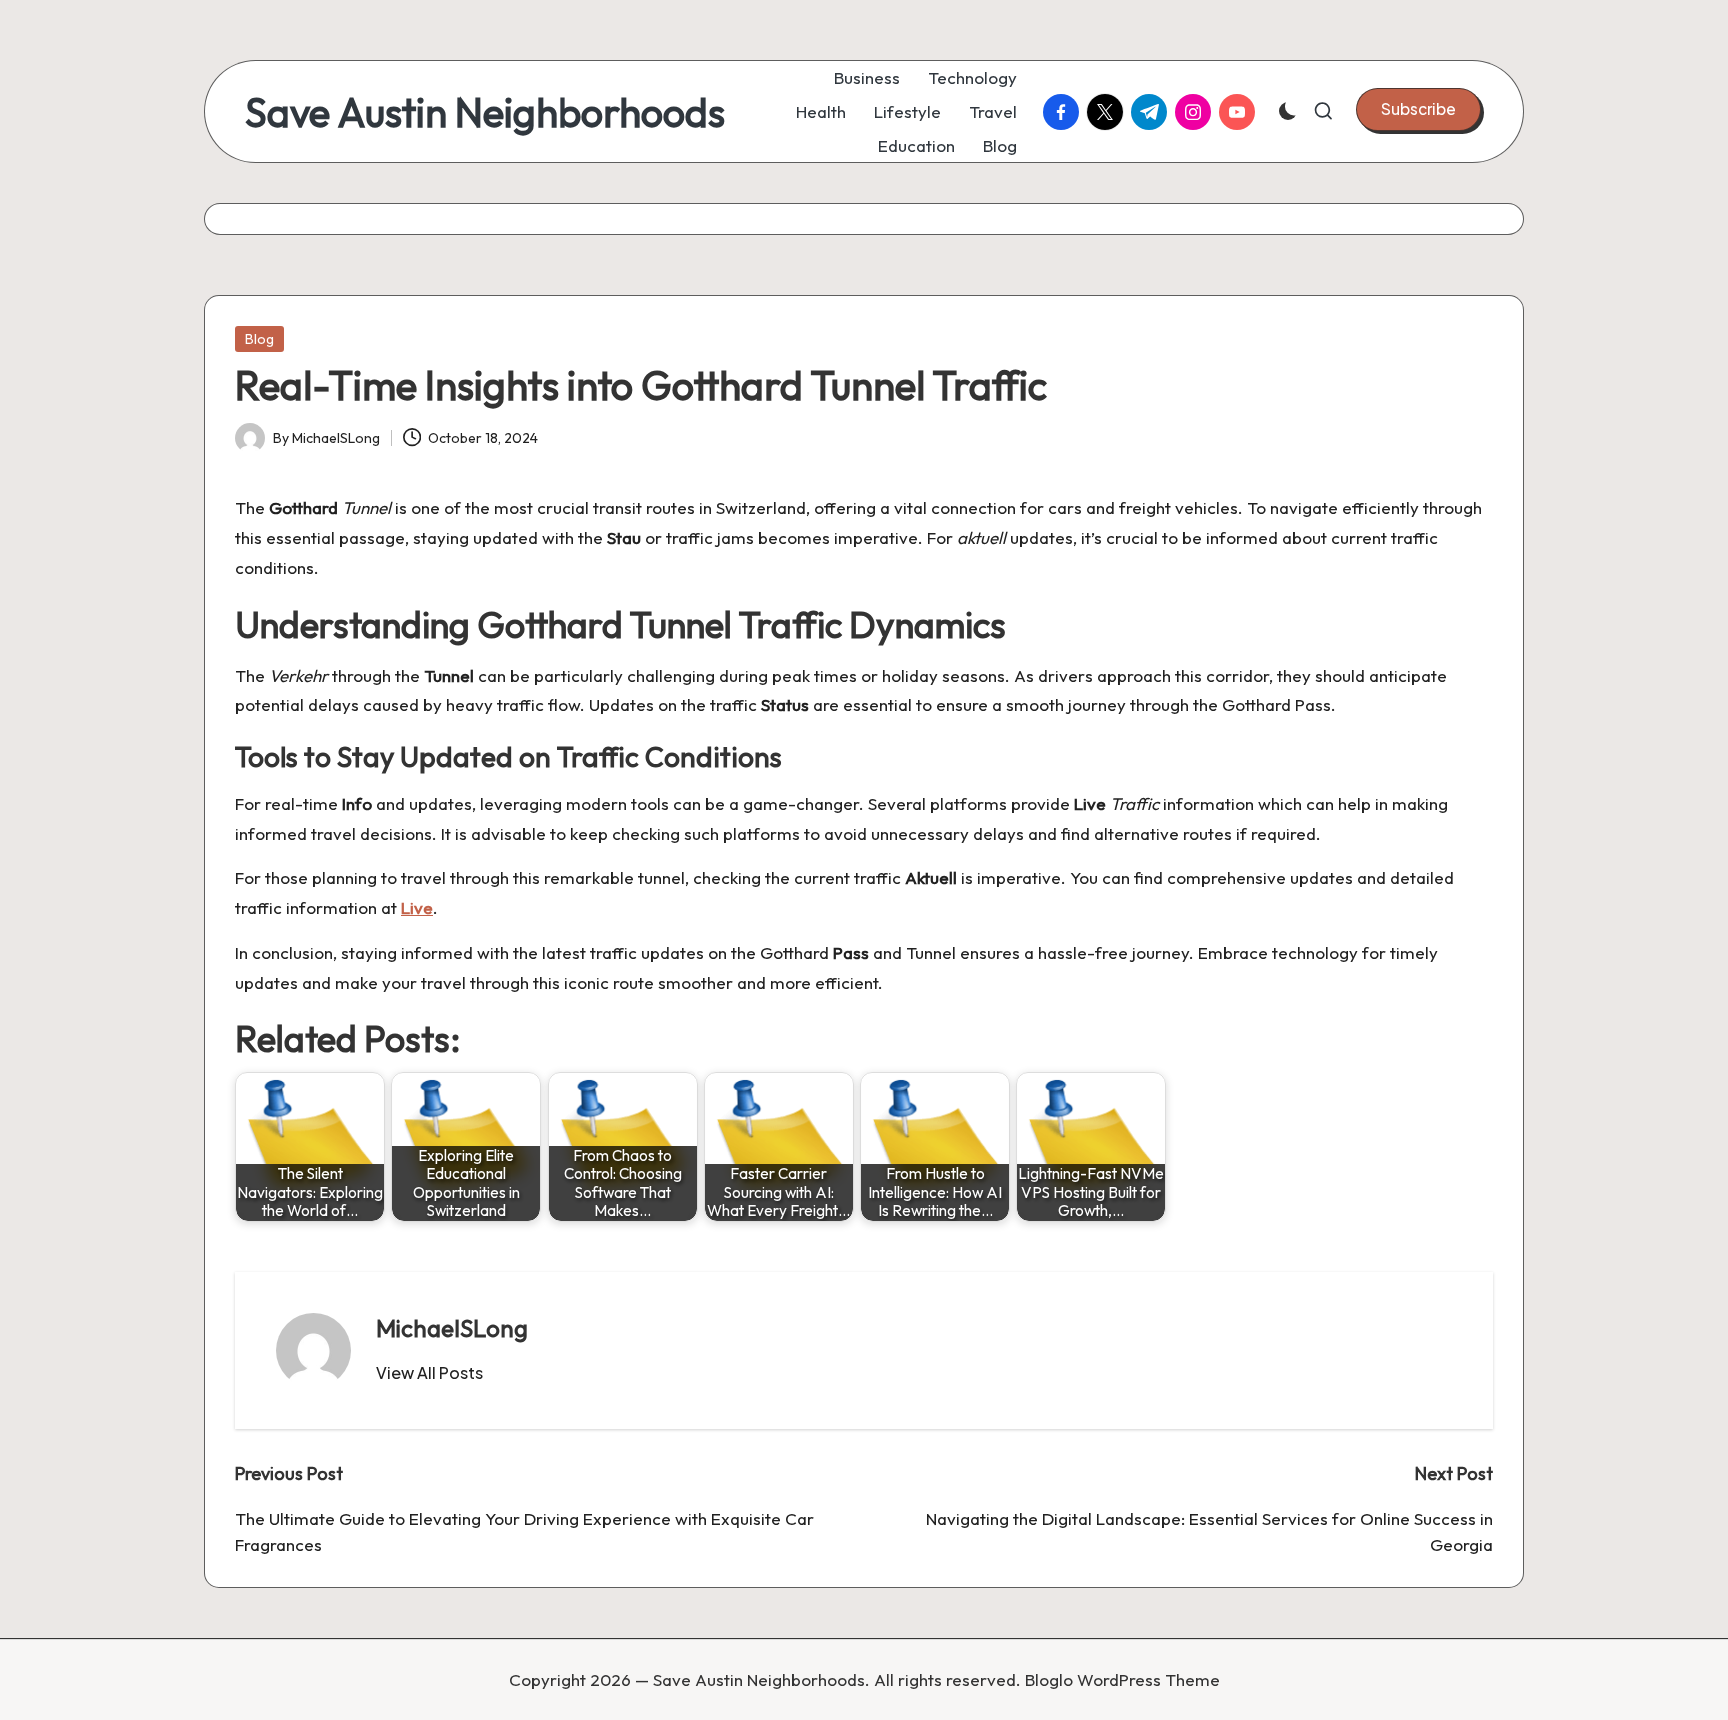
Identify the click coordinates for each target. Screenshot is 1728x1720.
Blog (259, 339)
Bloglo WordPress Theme (1122, 1679)
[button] (1418, 109)
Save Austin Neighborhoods (485, 112)
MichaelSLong (452, 1328)
